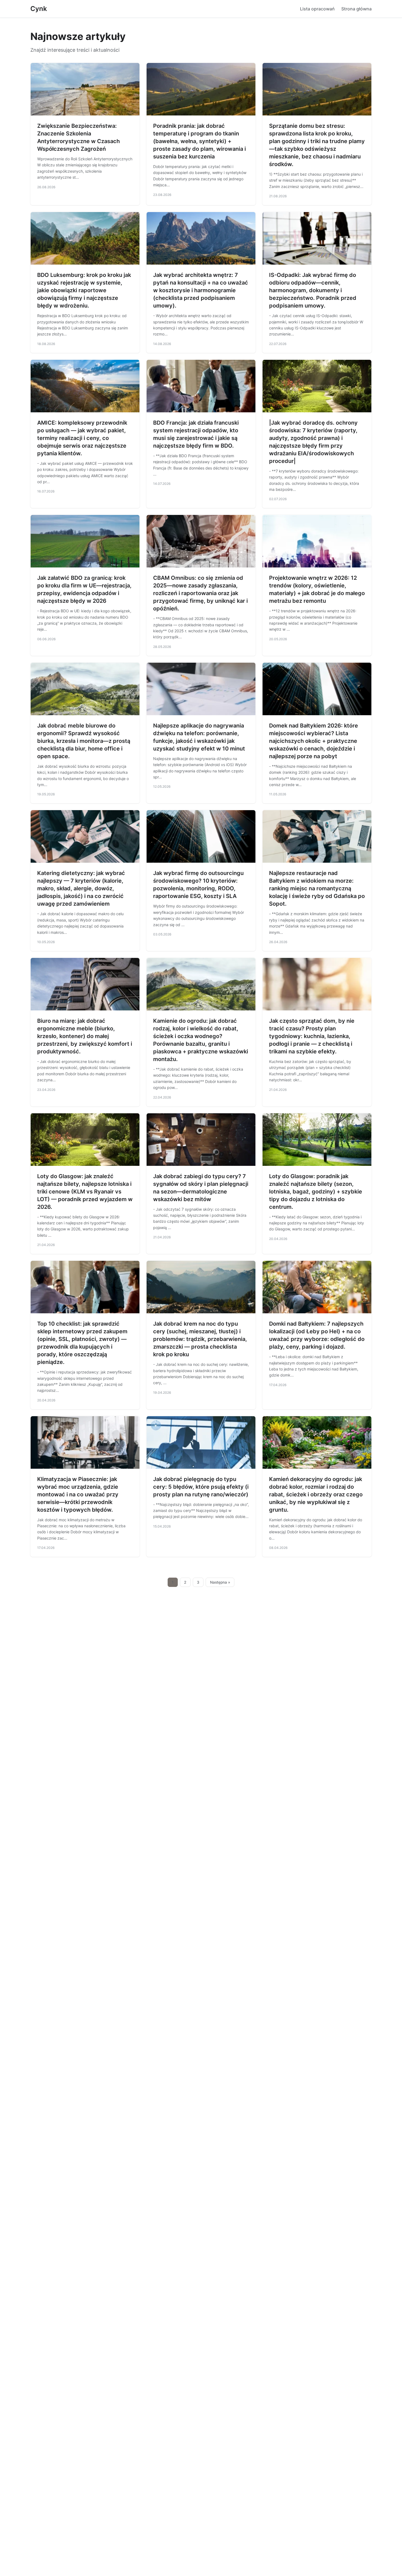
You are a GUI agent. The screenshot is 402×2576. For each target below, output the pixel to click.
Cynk (39, 9)
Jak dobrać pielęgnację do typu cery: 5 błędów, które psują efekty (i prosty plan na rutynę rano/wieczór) (201, 1487)
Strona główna (356, 9)
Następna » (220, 1582)
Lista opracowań (317, 9)
